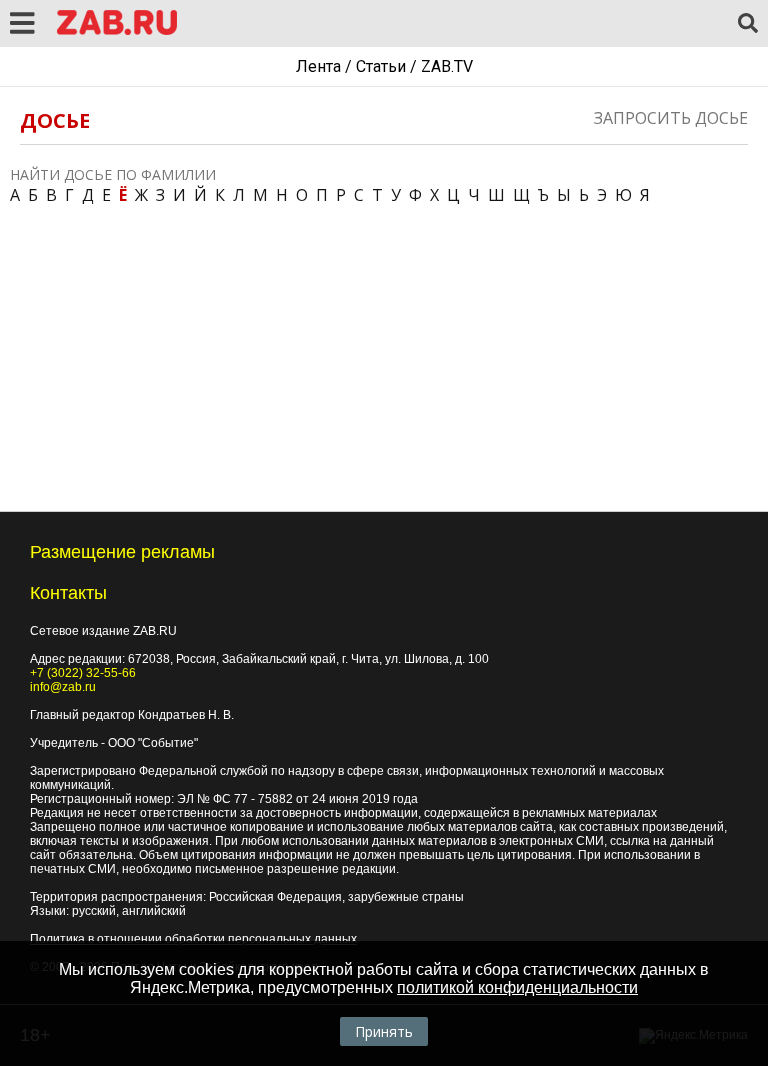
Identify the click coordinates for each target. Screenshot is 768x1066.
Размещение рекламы (122, 552)
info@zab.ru (63, 687)
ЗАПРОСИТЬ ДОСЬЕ (671, 118)
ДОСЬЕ (55, 120)
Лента (318, 66)
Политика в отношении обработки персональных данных (193, 939)
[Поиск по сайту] (748, 24)
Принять (384, 1031)
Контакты (68, 593)
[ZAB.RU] (117, 31)
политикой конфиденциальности (517, 987)
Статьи (381, 66)
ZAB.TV (447, 66)
